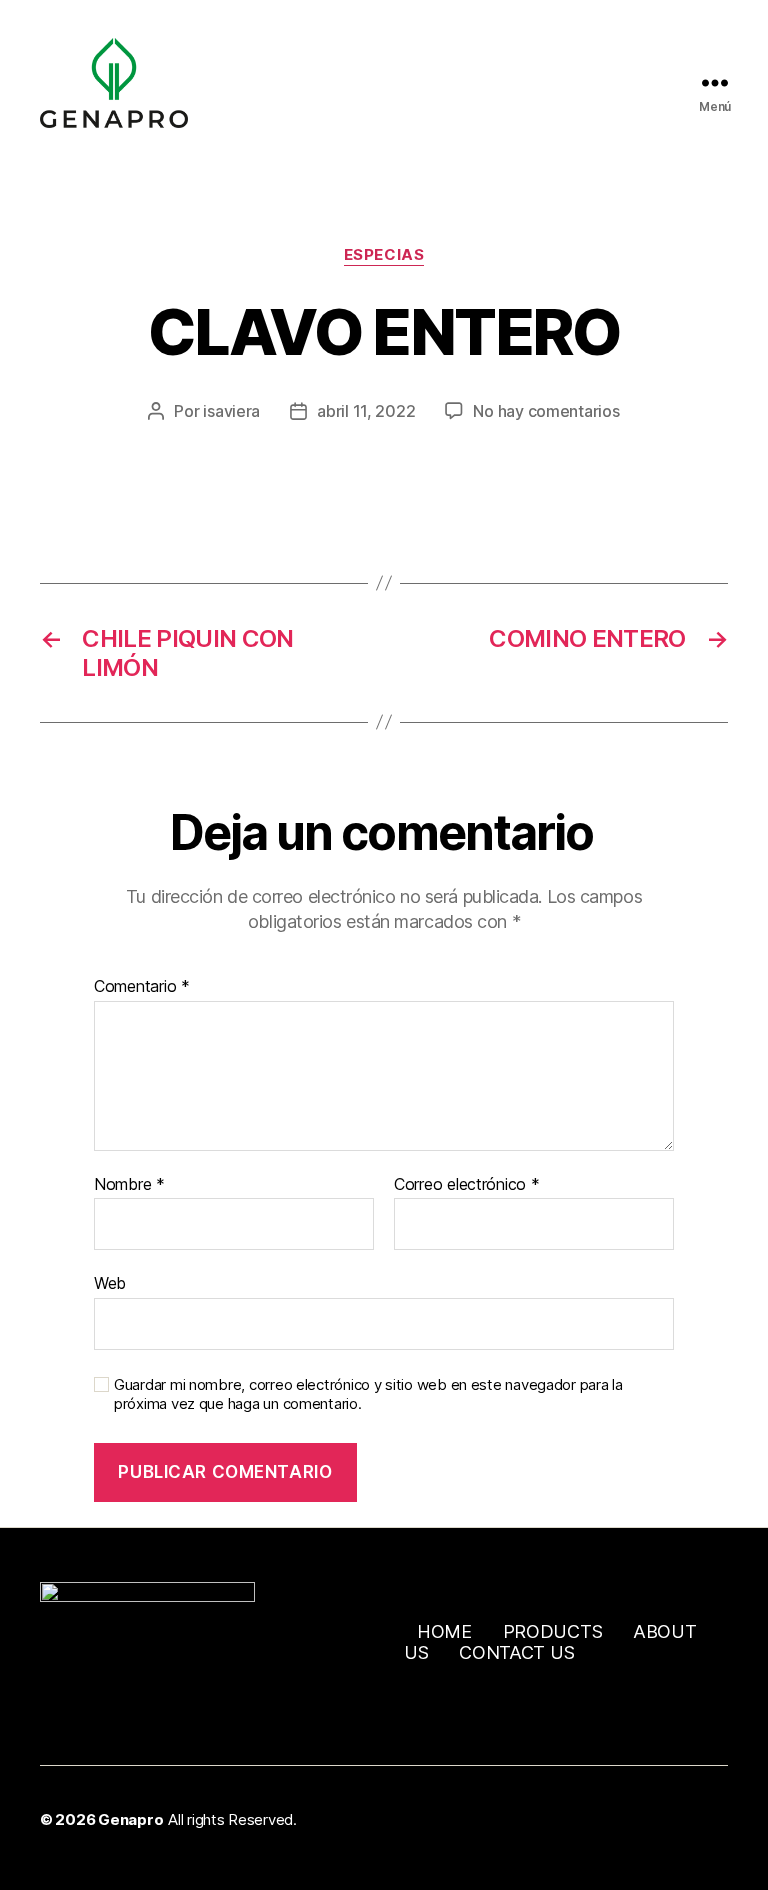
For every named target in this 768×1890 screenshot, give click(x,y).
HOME (444, 1631)
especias (384, 255)
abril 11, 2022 (366, 411)
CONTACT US (516, 1652)
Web (110, 1283)
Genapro (130, 1819)
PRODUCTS (553, 1631)
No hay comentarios (546, 411)
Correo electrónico (467, 1185)
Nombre (129, 1185)
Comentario (142, 987)
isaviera (231, 411)
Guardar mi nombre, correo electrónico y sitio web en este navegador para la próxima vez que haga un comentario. (368, 1394)
